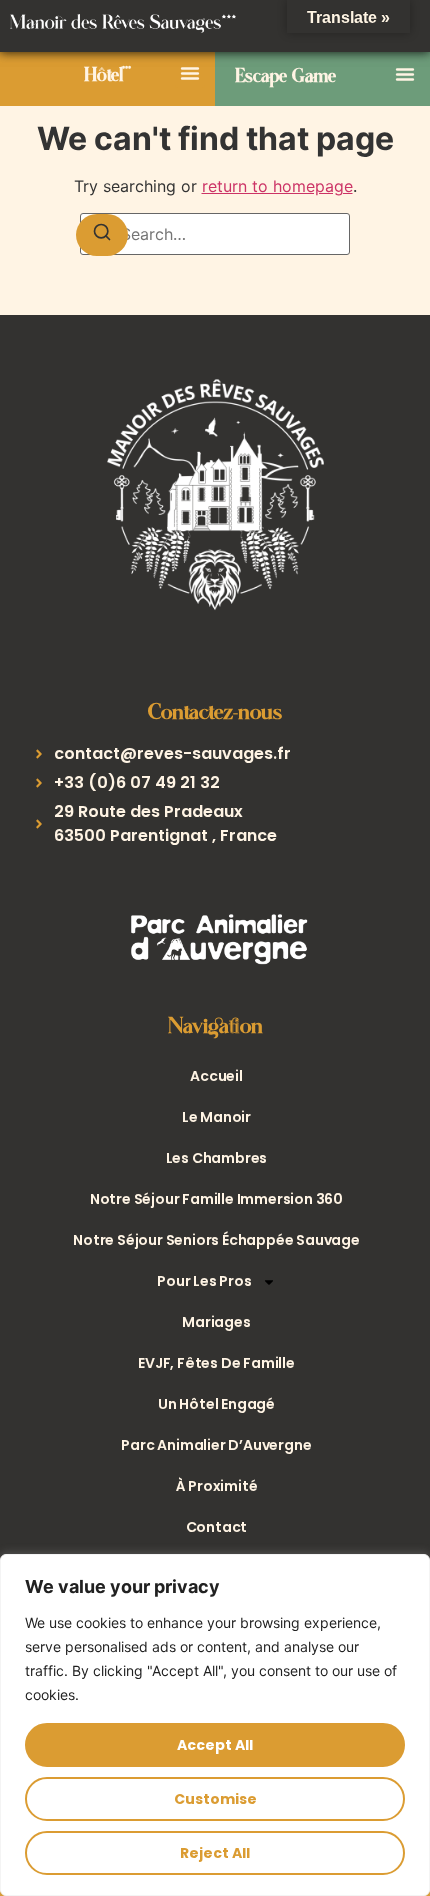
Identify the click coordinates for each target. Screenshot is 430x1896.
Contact (217, 1527)
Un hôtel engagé (216, 1404)
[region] (215, 1725)
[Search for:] (215, 234)
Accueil (216, 1076)
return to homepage (277, 186)
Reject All (215, 1853)
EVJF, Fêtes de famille (216, 1363)
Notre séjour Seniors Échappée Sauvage (216, 1240)
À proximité (217, 1486)
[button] (190, 73)
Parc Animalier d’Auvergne (216, 1445)
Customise (215, 1799)
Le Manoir (216, 1117)
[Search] (102, 235)
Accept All (215, 1745)
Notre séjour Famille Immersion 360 (216, 1199)
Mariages (216, 1322)
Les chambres (217, 1158)
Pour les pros (204, 1281)
